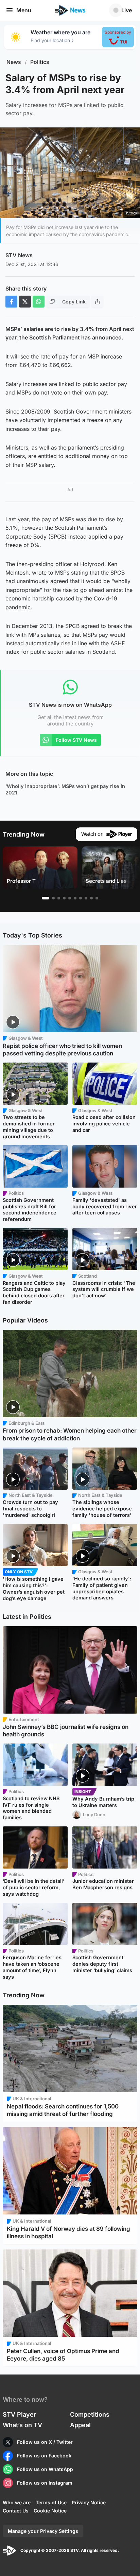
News (14, 62)
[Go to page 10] (97, 898)
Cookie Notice (50, 2511)
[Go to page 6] (75, 898)
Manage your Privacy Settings (43, 2531)
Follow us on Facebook (44, 2456)
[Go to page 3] (59, 898)
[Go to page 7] (81, 898)
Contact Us (16, 2511)
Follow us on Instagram (45, 2483)
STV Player (19, 2414)
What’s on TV (22, 2425)
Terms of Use (51, 2502)
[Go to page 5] (70, 898)
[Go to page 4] (64, 898)
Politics (40, 62)
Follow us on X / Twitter (45, 2442)
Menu (24, 10)
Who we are (17, 2502)
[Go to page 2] (53, 898)
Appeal (80, 2425)
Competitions (90, 2414)
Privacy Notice (89, 2502)
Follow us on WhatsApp (45, 2469)
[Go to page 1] (46, 898)
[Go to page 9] (91, 898)
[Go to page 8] (86, 898)
